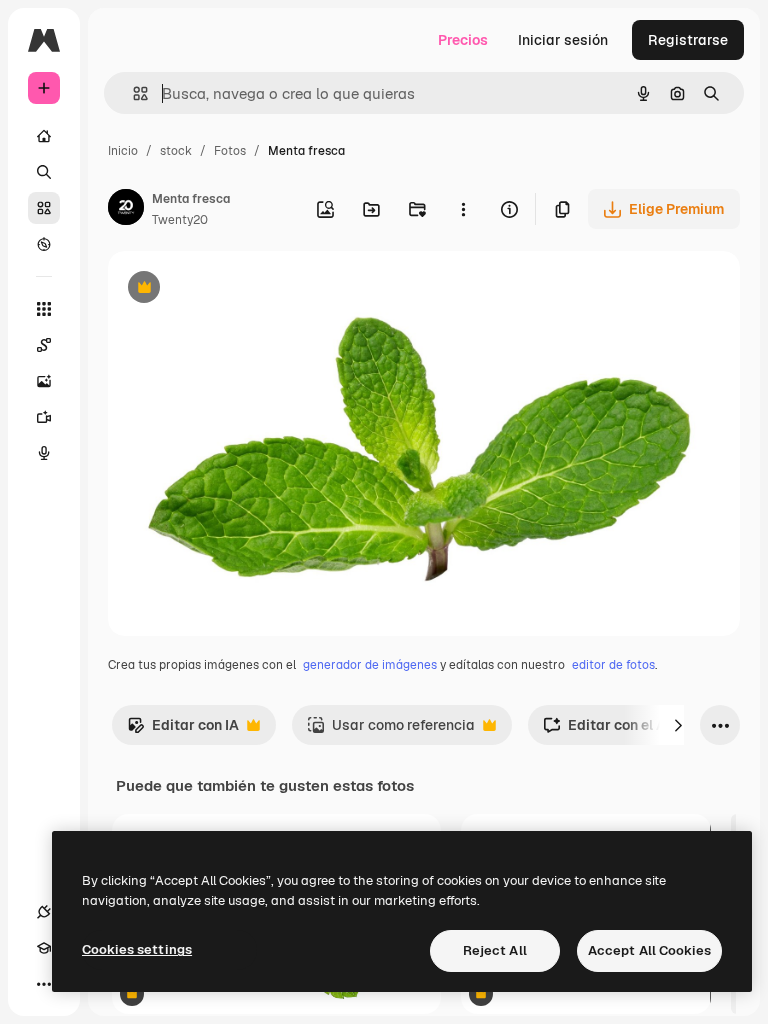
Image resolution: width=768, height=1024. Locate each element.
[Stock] (44, 208)
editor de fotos (613, 665)
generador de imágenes (370, 665)
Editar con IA (183, 730)
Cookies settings (137, 949)
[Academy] (44, 948)
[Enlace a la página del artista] (126, 210)
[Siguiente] (678, 725)
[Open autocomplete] (132, 93)
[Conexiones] (44, 912)
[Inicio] (44, 136)
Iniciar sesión (563, 40)
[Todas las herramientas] (44, 309)
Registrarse (688, 40)
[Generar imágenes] (44, 381)
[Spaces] (44, 345)
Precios (463, 40)
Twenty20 (180, 220)
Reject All (495, 950)
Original (236, 289)
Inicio (123, 151)
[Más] (44, 984)
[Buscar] (44, 172)
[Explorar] (44, 244)
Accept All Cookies (649, 950)
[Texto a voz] (44, 453)
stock (176, 151)
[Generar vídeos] (44, 417)
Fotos (230, 151)
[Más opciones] (463, 209)
